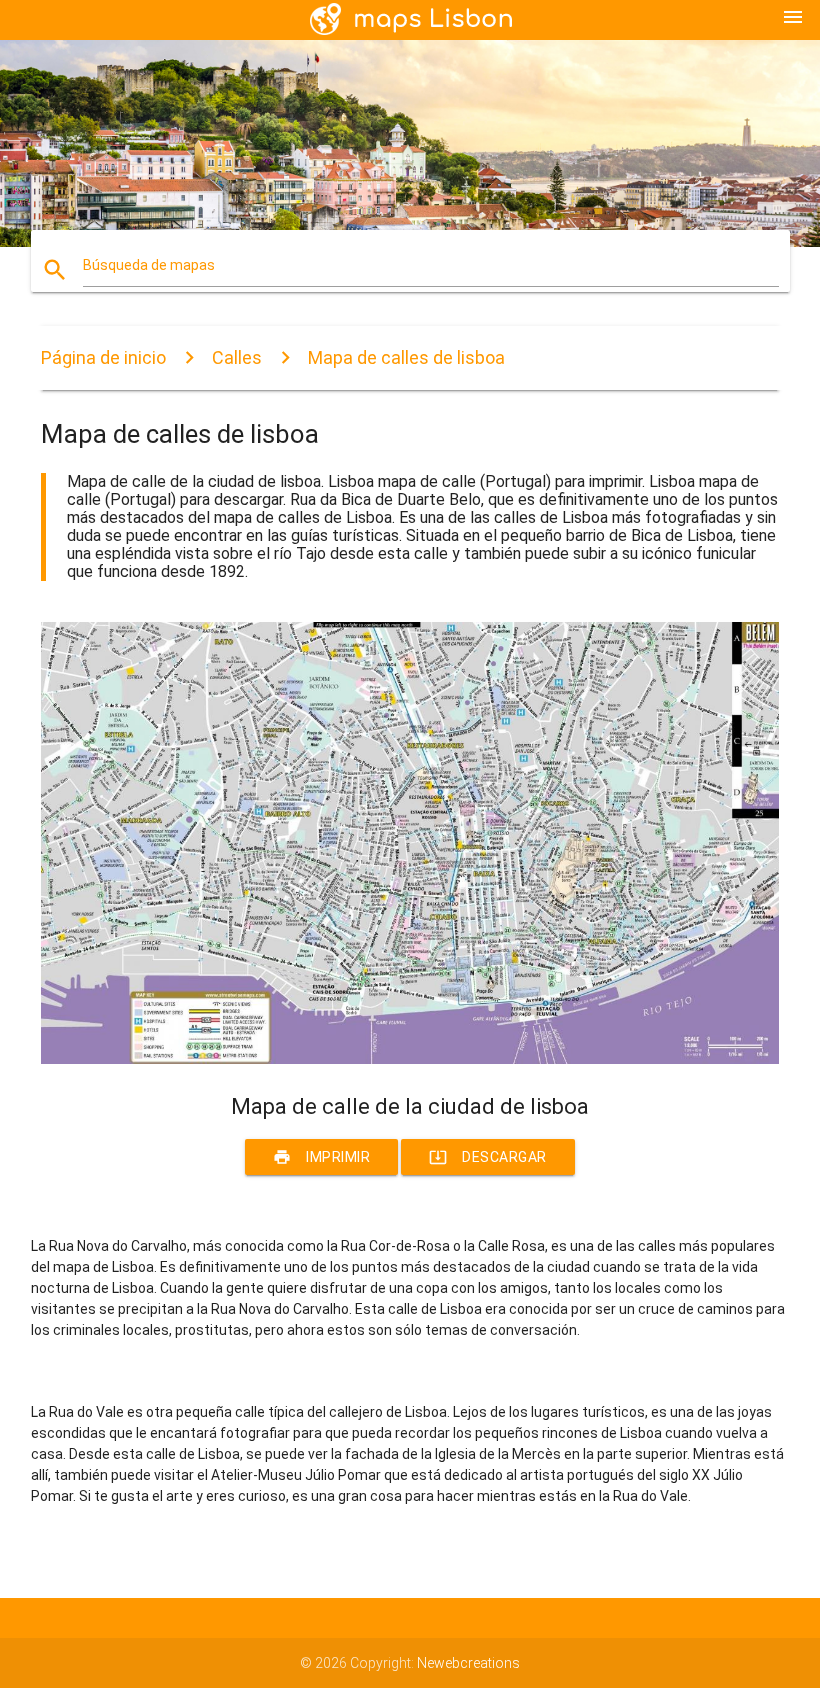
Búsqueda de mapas (149, 265)
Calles (237, 357)
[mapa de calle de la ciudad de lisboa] (410, 1059)
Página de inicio (103, 357)
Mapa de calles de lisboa (406, 357)
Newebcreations (468, 1663)
